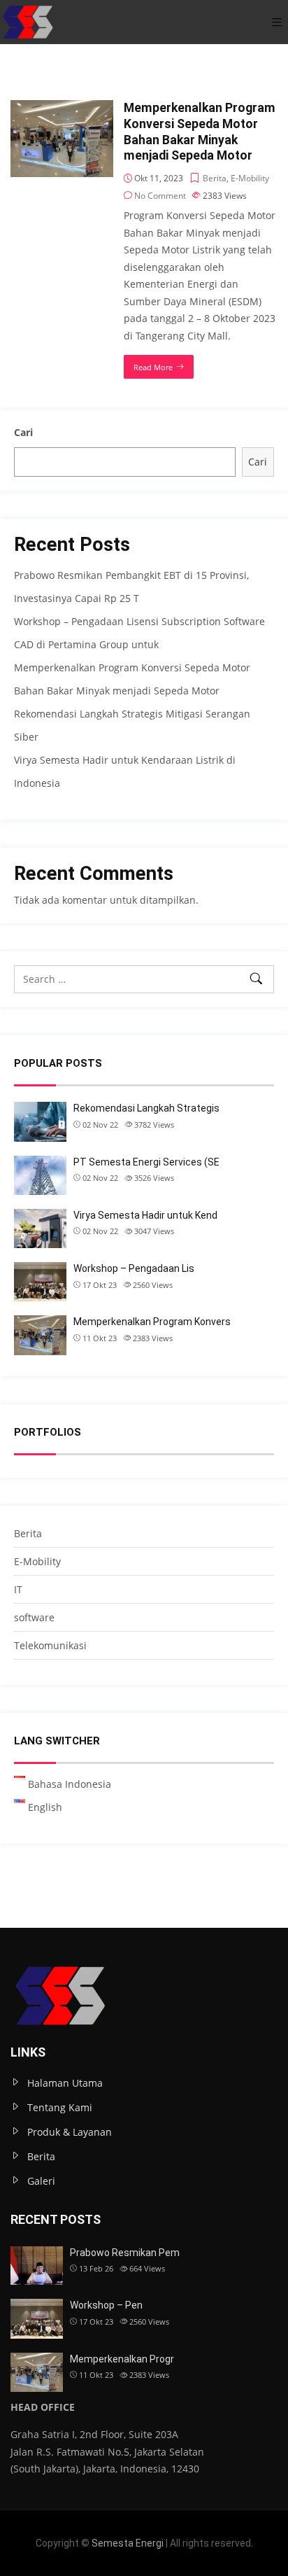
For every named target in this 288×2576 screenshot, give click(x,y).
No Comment (160, 196)
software (34, 1617)
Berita (215, 178)
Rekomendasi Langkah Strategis (146, 1108)
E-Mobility (250, 178)
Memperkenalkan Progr (122, 2359)
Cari (23, 432)
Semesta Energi (128, 2543)
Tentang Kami (60, 2107)
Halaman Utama (65, 2083)
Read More (153, 367)
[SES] (28, 22)
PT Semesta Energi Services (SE (146, 1162)
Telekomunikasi (50, 1645)
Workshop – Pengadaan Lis (134, 1268)
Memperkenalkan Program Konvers (152, 1322)
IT (18, 1589)
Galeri (41, 2181)
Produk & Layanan (70, 2132)
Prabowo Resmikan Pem (125, 2253)
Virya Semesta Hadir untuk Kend (145, 1215)
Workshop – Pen (106, 2305)
